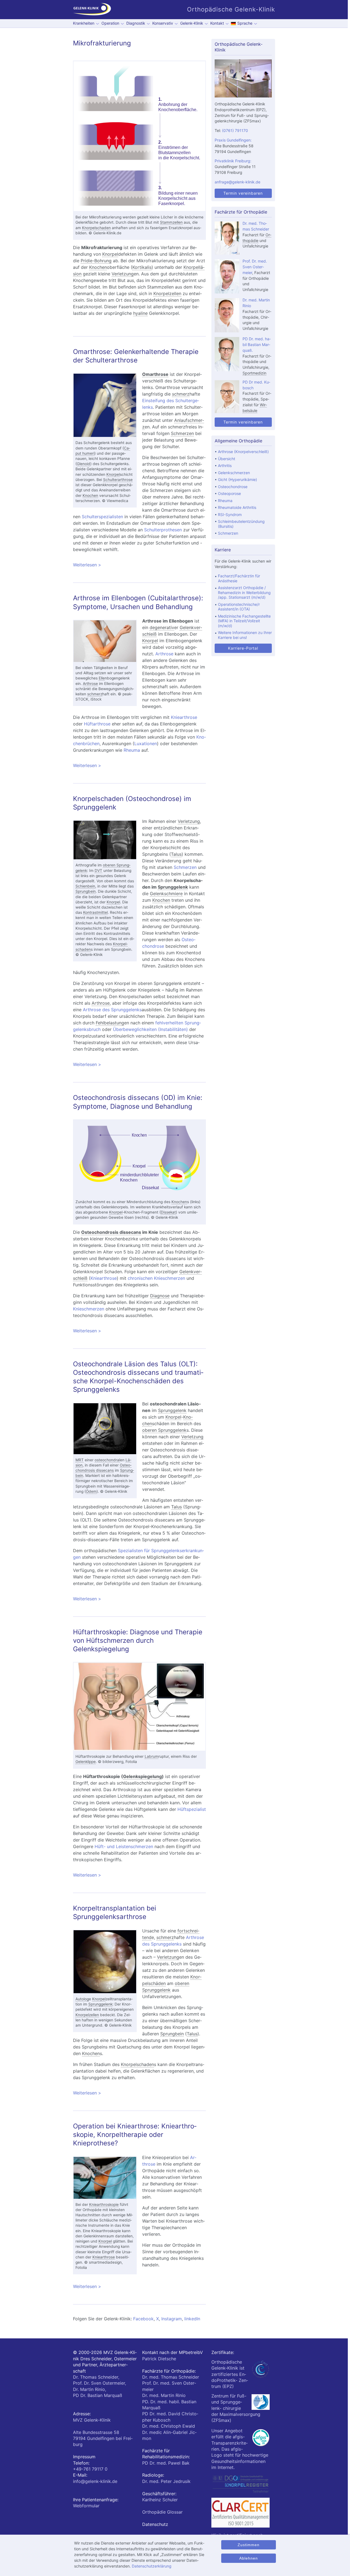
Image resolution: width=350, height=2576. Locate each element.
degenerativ (162, 627)
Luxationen (146, 744)
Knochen (98, 267)
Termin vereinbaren (243, 193)
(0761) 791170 (235, 130)
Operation (110, 23)
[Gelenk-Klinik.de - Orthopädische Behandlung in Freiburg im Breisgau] (92, 10)
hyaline (140, 313)
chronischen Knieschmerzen (156, 1278)
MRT (80, 1460)
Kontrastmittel (95, 912)
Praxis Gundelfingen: (233, 140)
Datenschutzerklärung (152, 2566)
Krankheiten (84, 23)
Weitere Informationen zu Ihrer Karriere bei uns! (245, 635)
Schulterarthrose (118, 480)
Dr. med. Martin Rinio (164, 2395)
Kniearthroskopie (104, 2205)
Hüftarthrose (97, 724)
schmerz (181, 394)
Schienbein (85, 886)
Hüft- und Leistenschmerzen (124, 1846)
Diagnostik (136, 23)
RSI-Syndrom (230, 515)
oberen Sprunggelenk (164, 1430)
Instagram (172, 2319)
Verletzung (123, 274)
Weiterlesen (136, 565)
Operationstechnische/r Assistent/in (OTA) (239, 607)
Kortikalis (142, 267)
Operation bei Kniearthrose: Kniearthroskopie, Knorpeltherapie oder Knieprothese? (135, 2135)
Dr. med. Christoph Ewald (169, 2426)
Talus (176, 854)
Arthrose (90, 684)
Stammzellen (171, 222)
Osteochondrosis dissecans (111, 1232)
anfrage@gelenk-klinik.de (237, 182)
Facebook (143, 2319)
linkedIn (192, 2319)
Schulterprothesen (163, 530)
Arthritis (225, 466)
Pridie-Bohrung (96, 261)
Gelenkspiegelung (142, 1776)
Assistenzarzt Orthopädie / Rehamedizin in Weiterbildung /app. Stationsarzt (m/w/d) (244, 592)
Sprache (245, 23)
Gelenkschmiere (166, 894)
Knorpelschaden (96, 228)
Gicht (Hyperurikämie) (237, 479)
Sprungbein (86, 891)
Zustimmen (249, 2545)
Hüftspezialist (192, 1809)
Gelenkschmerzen (234, 473)
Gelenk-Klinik (192, 23)
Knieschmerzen (89, 1309)
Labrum (151, 1756)
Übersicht (227, 459)
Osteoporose (229, 493)
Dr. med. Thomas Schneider (171, 2377)
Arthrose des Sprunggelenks (112, 1010)
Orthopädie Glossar (162, 2512)
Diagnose (160, 1296)
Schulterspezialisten (102, 517)
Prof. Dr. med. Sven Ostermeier (255, 267)
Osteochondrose (233, 487)
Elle (102, 678)
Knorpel (110, 254)
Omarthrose (155, 374)
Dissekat (168, 1212)
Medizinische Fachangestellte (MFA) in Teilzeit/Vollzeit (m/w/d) (244, 621)
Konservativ (163, 23)
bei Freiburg (103, 2438)
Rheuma (132, 750)
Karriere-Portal (243, 648)
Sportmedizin (254, 373)
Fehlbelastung (110, 1023)
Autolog (82, 1999)
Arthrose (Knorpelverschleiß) (243, 452)
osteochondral (107, 1460)
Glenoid (84, 464)
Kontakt (217, 23)
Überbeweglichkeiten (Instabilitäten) (150, 1029)
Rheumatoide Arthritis (237, 507)
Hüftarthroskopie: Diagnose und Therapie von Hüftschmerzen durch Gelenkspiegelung (138, 1640)
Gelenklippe (86, 1762)
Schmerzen (182, 433)
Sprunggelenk (173, 887)
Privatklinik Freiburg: (233, 161)
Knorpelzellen (167, 293)
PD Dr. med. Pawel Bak (166, 2463)
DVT (98, 871)
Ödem (91, 1491)
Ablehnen (249, 2558)
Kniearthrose (184, 717)
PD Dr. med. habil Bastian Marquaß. (257, 345)
